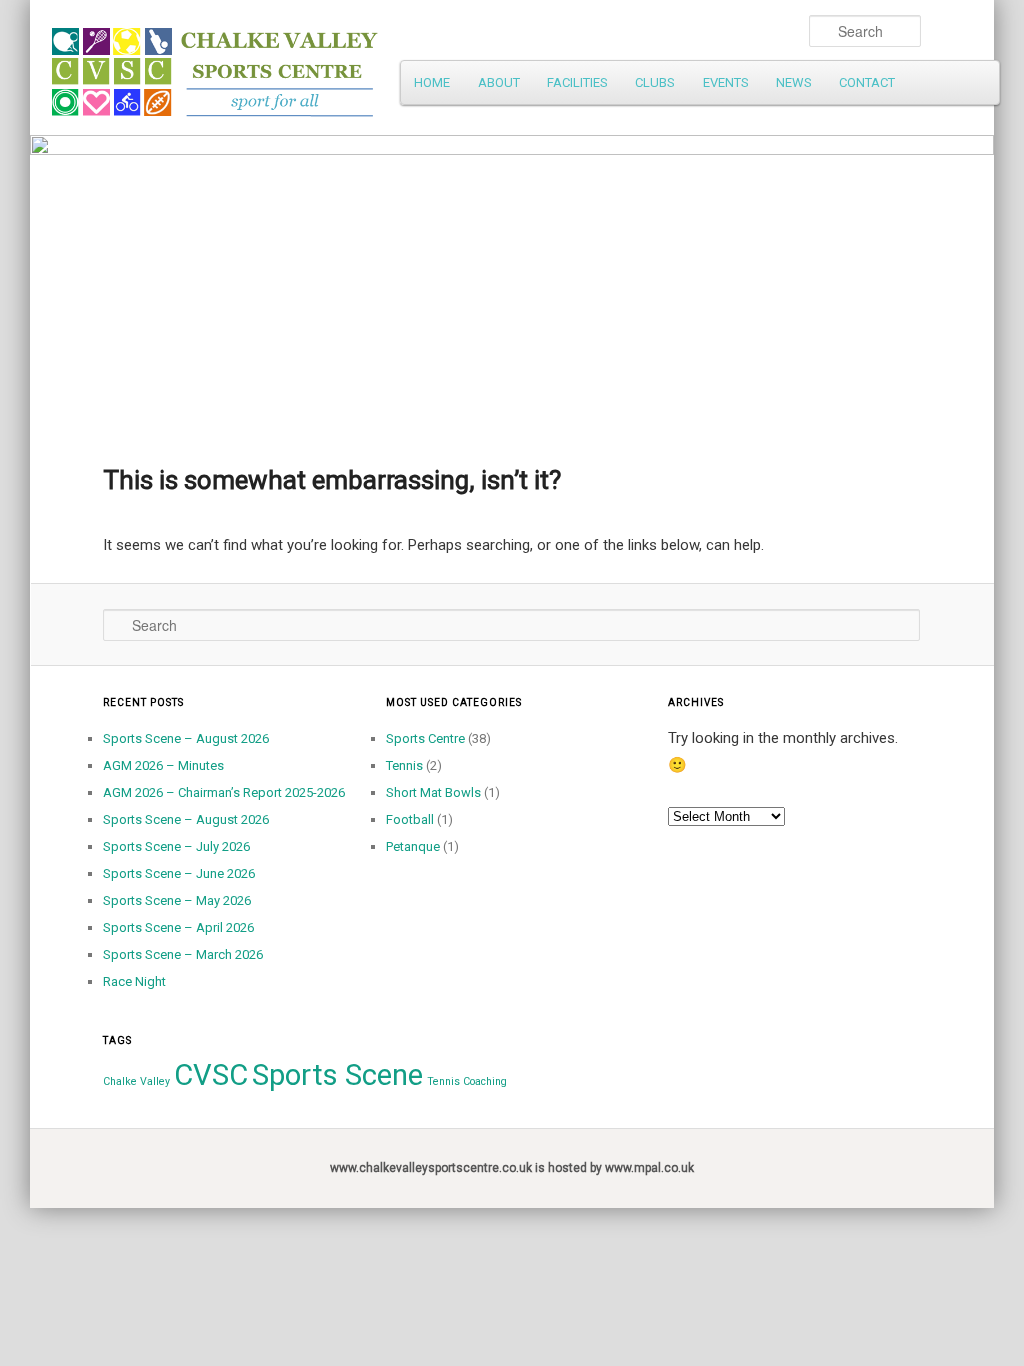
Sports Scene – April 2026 (178, 927)
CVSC (211, 1075)
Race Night (134, 981)
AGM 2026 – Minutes (163, 765)
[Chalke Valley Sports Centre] (377, 65)
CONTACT (867, 82)
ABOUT (499, 82)
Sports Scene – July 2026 (176, 846)
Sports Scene (337, 1075)
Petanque (413, 846)
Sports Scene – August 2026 (186, 738)
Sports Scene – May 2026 (177, 900)
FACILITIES (577, 82)
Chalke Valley (136, 1081)
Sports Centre (425, 738)
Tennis (404, 765)
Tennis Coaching (467, 1081)
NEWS (794, 82)
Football (410, 819)
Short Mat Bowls (433, 792)
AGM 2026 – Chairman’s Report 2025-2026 (224, 792)
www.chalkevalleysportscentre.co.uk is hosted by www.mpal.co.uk (512, 1168)
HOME (432, 82)
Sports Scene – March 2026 (183, 954)
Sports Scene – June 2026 (179, 873)
